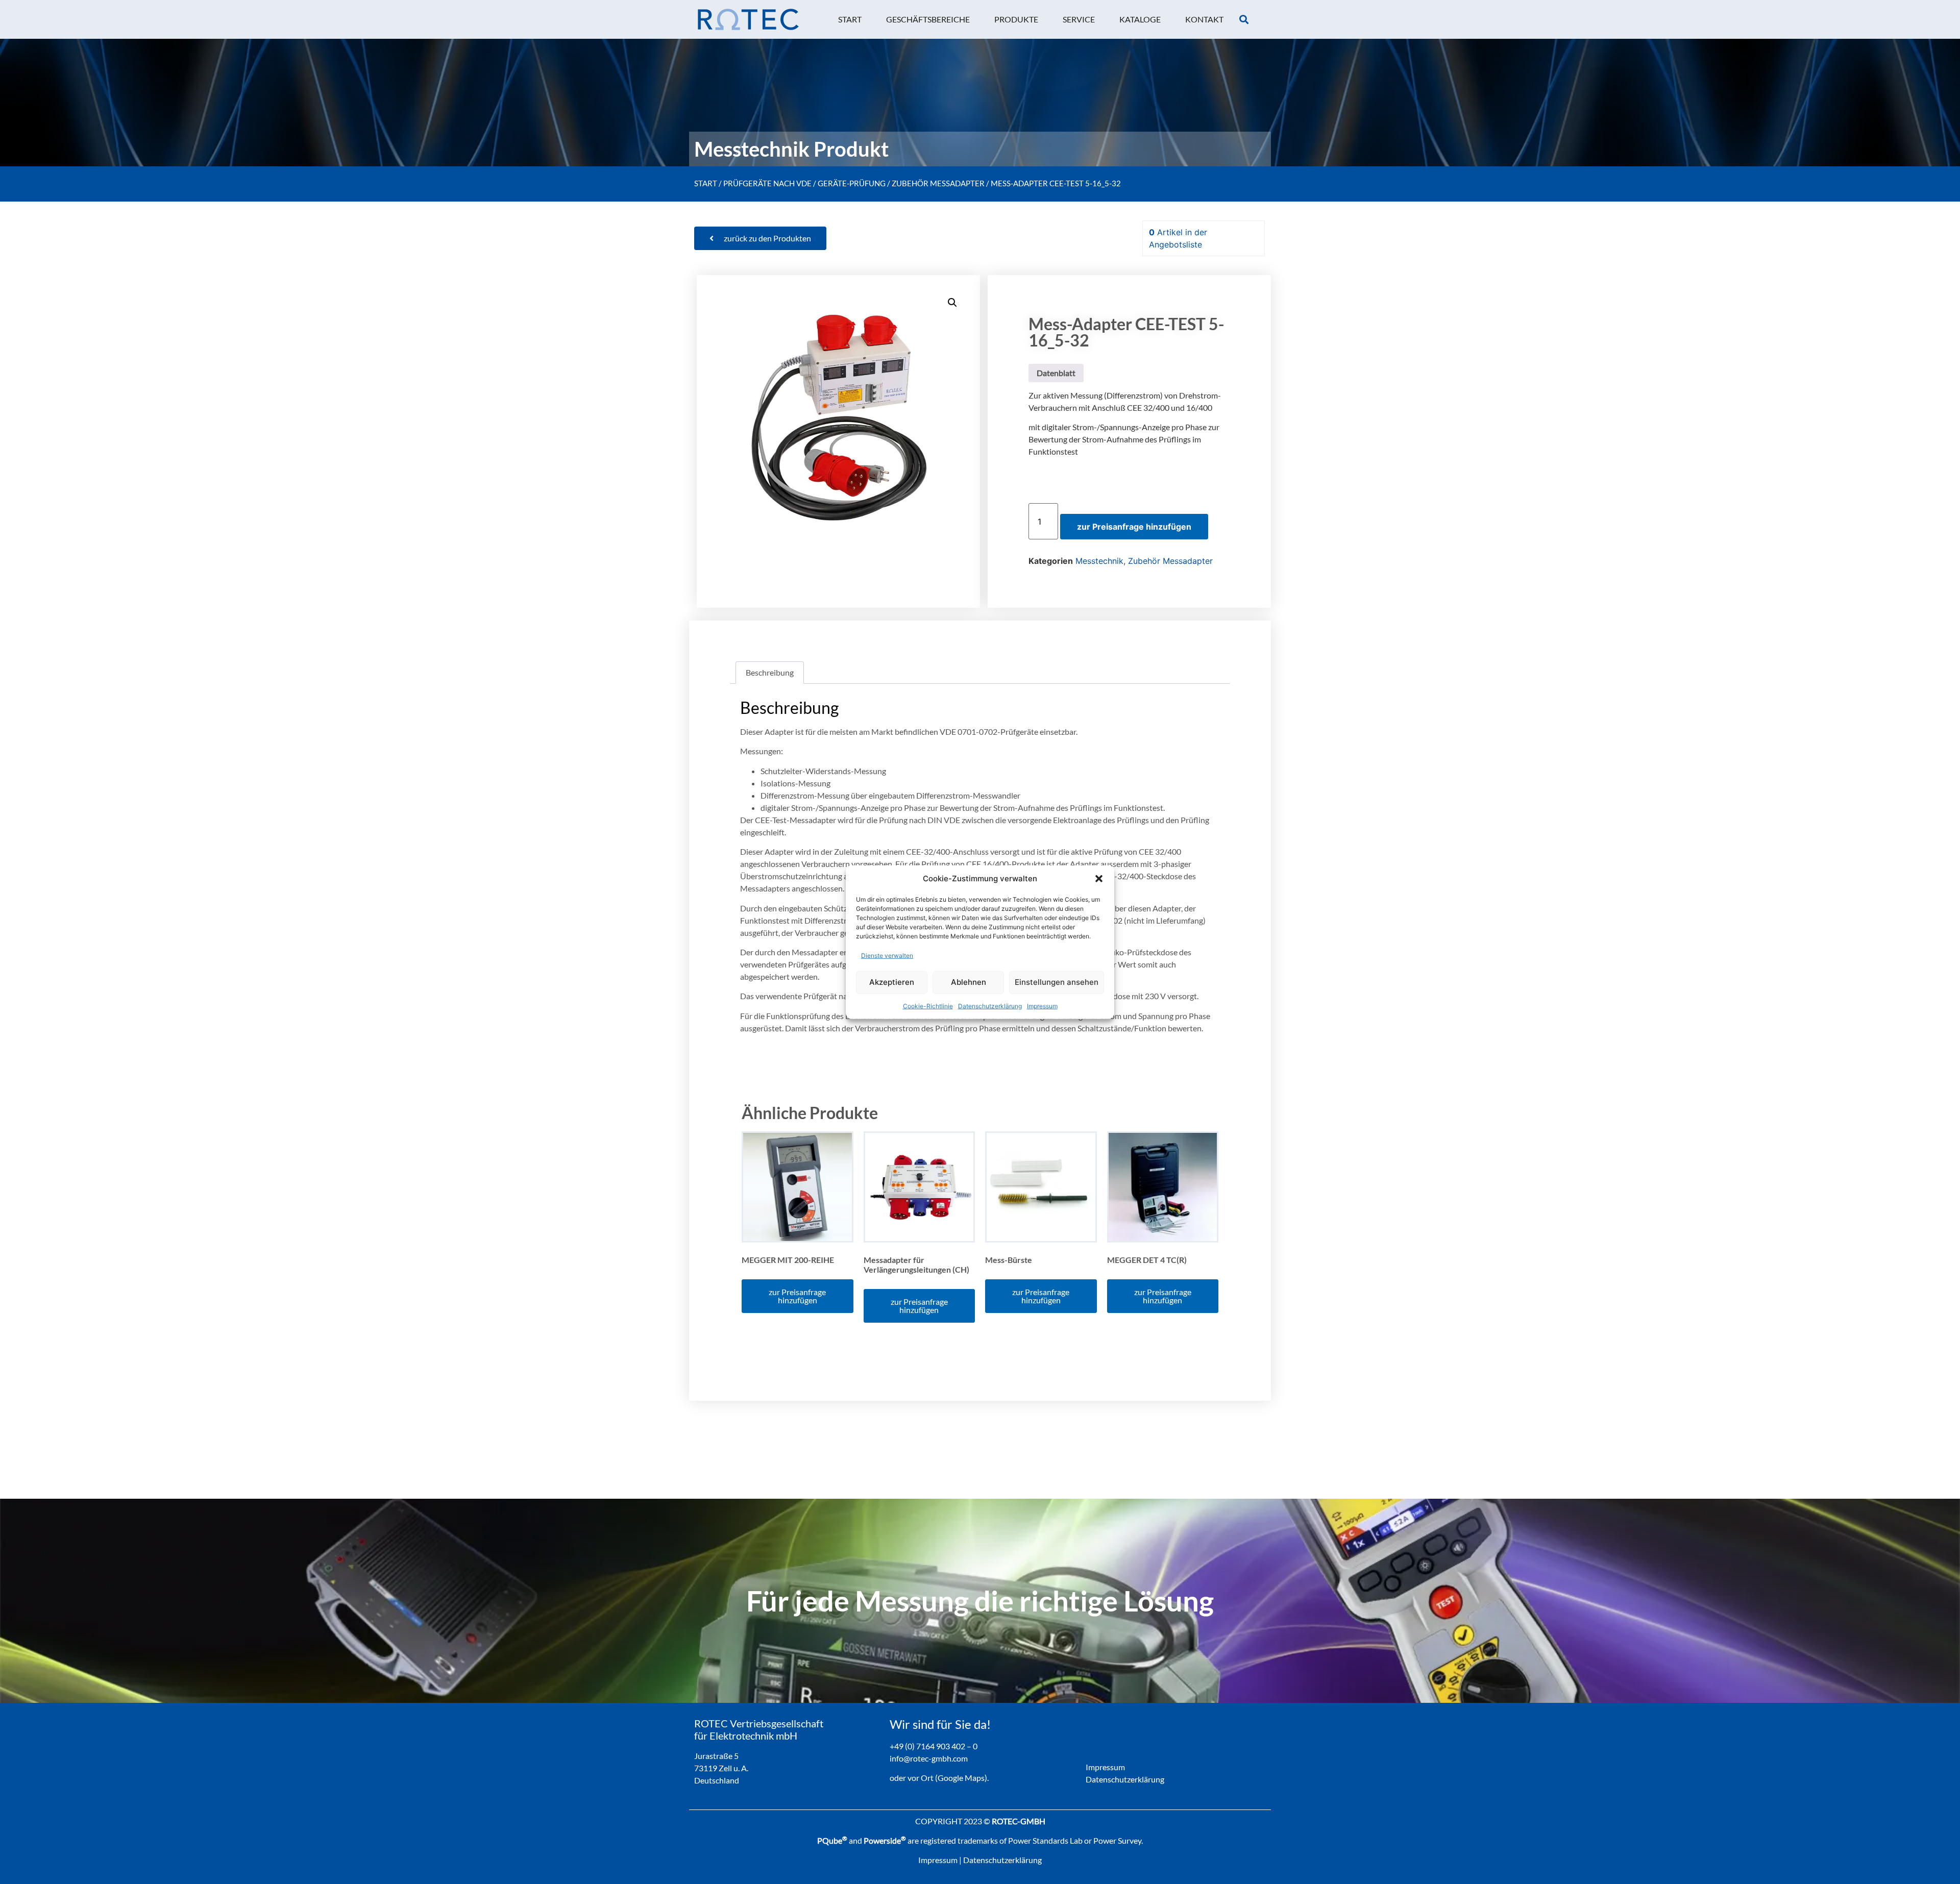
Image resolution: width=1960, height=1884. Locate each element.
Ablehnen (969, 982)
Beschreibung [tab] (770, 672)
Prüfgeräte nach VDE (767, 183)
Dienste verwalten (887, 955)
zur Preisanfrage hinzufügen (1134, 527)
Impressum (1042, 1006)
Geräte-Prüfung (852, 183)
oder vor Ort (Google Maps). (939, 1778)
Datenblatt (1056, 373)
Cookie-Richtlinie (928, 1006)
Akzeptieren (892, 982)
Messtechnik (1099, 561)
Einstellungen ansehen (1057, 982)
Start (706, 183)
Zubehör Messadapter (938, 183)
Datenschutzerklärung (990, 1006)
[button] (1099, 879)
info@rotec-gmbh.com (929, 1758)
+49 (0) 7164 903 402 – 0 (934, 1746)
